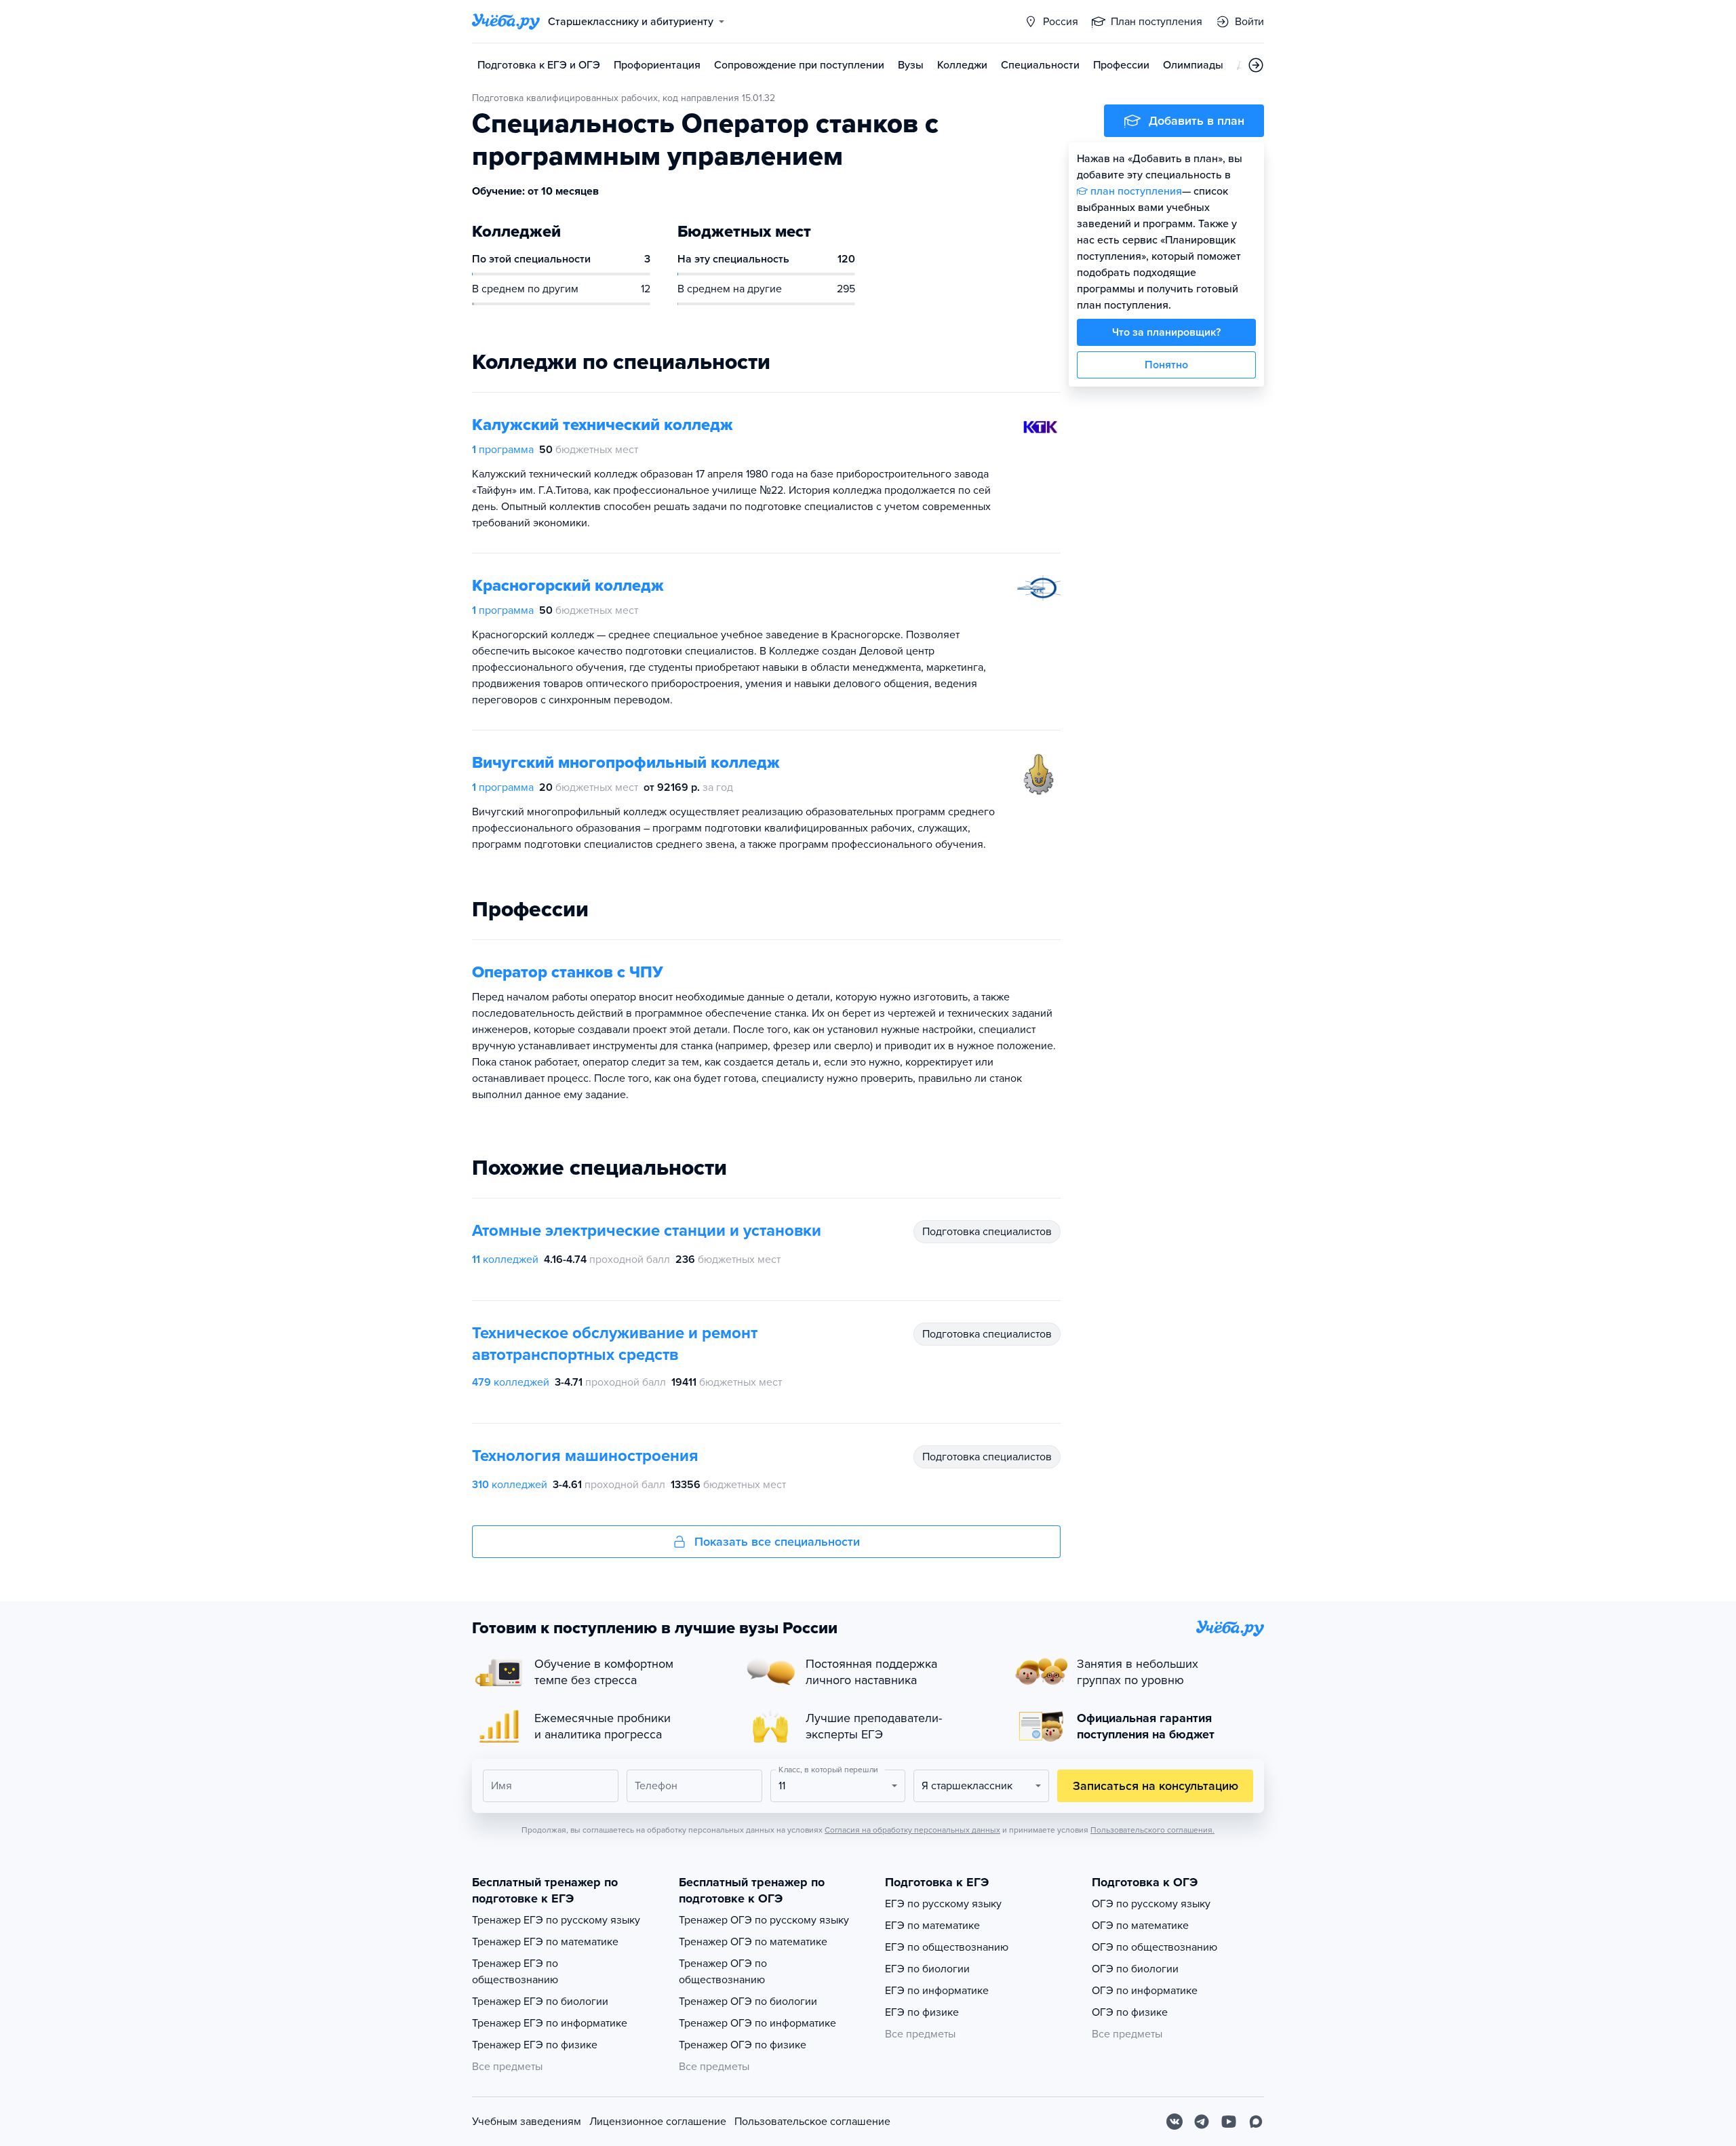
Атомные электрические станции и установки (647, 1231)
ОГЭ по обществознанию (1155, 1947)
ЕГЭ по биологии (927, 1969)
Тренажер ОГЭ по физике (743, 2045)
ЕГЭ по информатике (937, 1991)
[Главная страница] (506, 22)
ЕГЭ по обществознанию (947, 1947)
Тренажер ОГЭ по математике (753, 1942)
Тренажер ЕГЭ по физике (535, 2045)
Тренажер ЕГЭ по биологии (540, 2002)
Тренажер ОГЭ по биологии (748, 2002)
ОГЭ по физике (1130, 2012)
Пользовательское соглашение (812, 2122)
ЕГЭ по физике (922, 2012)
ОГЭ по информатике (1145, 1991)
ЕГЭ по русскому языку (943, 1904)
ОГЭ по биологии (1135, 1969)
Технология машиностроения (585, 1456)
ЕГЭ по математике (932, 1926)
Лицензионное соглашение (658, 2122)
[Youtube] (1229, 2122)
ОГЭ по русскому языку (1151, 1904)
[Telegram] (1202, 2122)
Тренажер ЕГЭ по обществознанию (515, 1972)
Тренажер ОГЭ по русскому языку (764, 1920)
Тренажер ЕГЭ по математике (545, 1942)
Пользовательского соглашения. (1152, 1830)
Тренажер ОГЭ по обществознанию (723, 1972)
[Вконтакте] (1175, 2122)
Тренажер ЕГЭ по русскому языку (556, 1920)
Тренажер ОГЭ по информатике (757, 2023)
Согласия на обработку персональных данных (912, 1830)
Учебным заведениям (527, 2122)
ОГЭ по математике (1140, 1926)
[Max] (1256, 2122)
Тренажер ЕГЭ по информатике (550, 2023)
